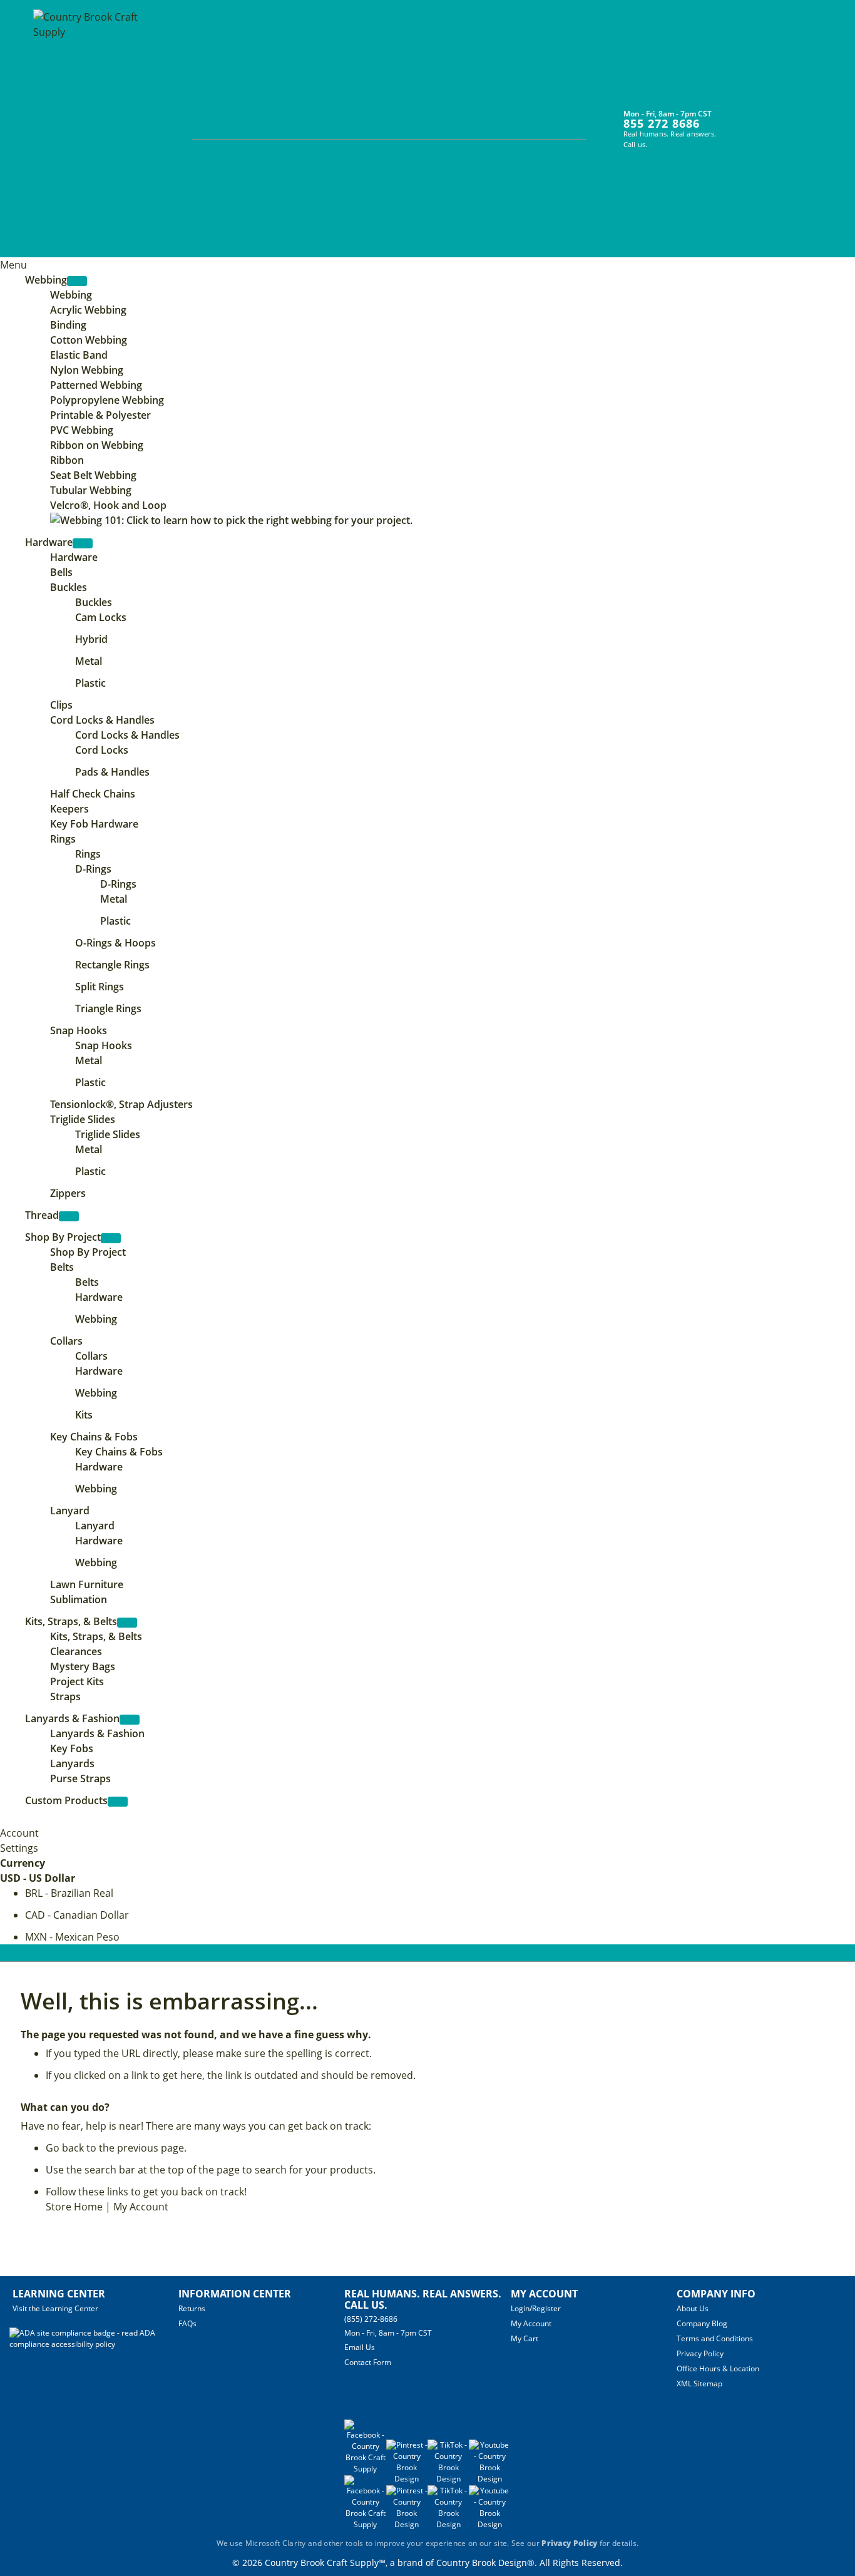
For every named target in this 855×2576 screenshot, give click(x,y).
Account (19, 1833)
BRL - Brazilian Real (69, 1893)
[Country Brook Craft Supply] (90, 130)
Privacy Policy (700, 2353)
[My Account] (740, 121)
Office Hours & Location (718, 2368)
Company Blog (702, 2323)
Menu (13, 265)
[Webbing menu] (77, 281)
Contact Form (368, 2362)
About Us (693, 2308)
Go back (65, 2148)
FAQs (187, 2323)
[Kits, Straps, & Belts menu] (127, 1623)
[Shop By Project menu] (111, 1238)
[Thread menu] (69, 1216)
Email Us (360, 2347)
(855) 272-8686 (371, 2319)
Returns (192, 2308)
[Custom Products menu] (118, 1802)
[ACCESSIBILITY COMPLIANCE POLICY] (94, 2344)
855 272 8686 (662, 123)
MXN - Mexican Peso (72, 1937)
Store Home (74, 2207)
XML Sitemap (699, 2384)
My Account (141, 2207)
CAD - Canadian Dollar (77, 1915)
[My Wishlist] (763, 121)
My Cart (525, 2338)
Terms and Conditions (715, 2338)
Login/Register (536, 2308)
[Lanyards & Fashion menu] (130, 1720)
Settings (19, 1848)
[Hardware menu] (83, 543)
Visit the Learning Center (55, 2308)
